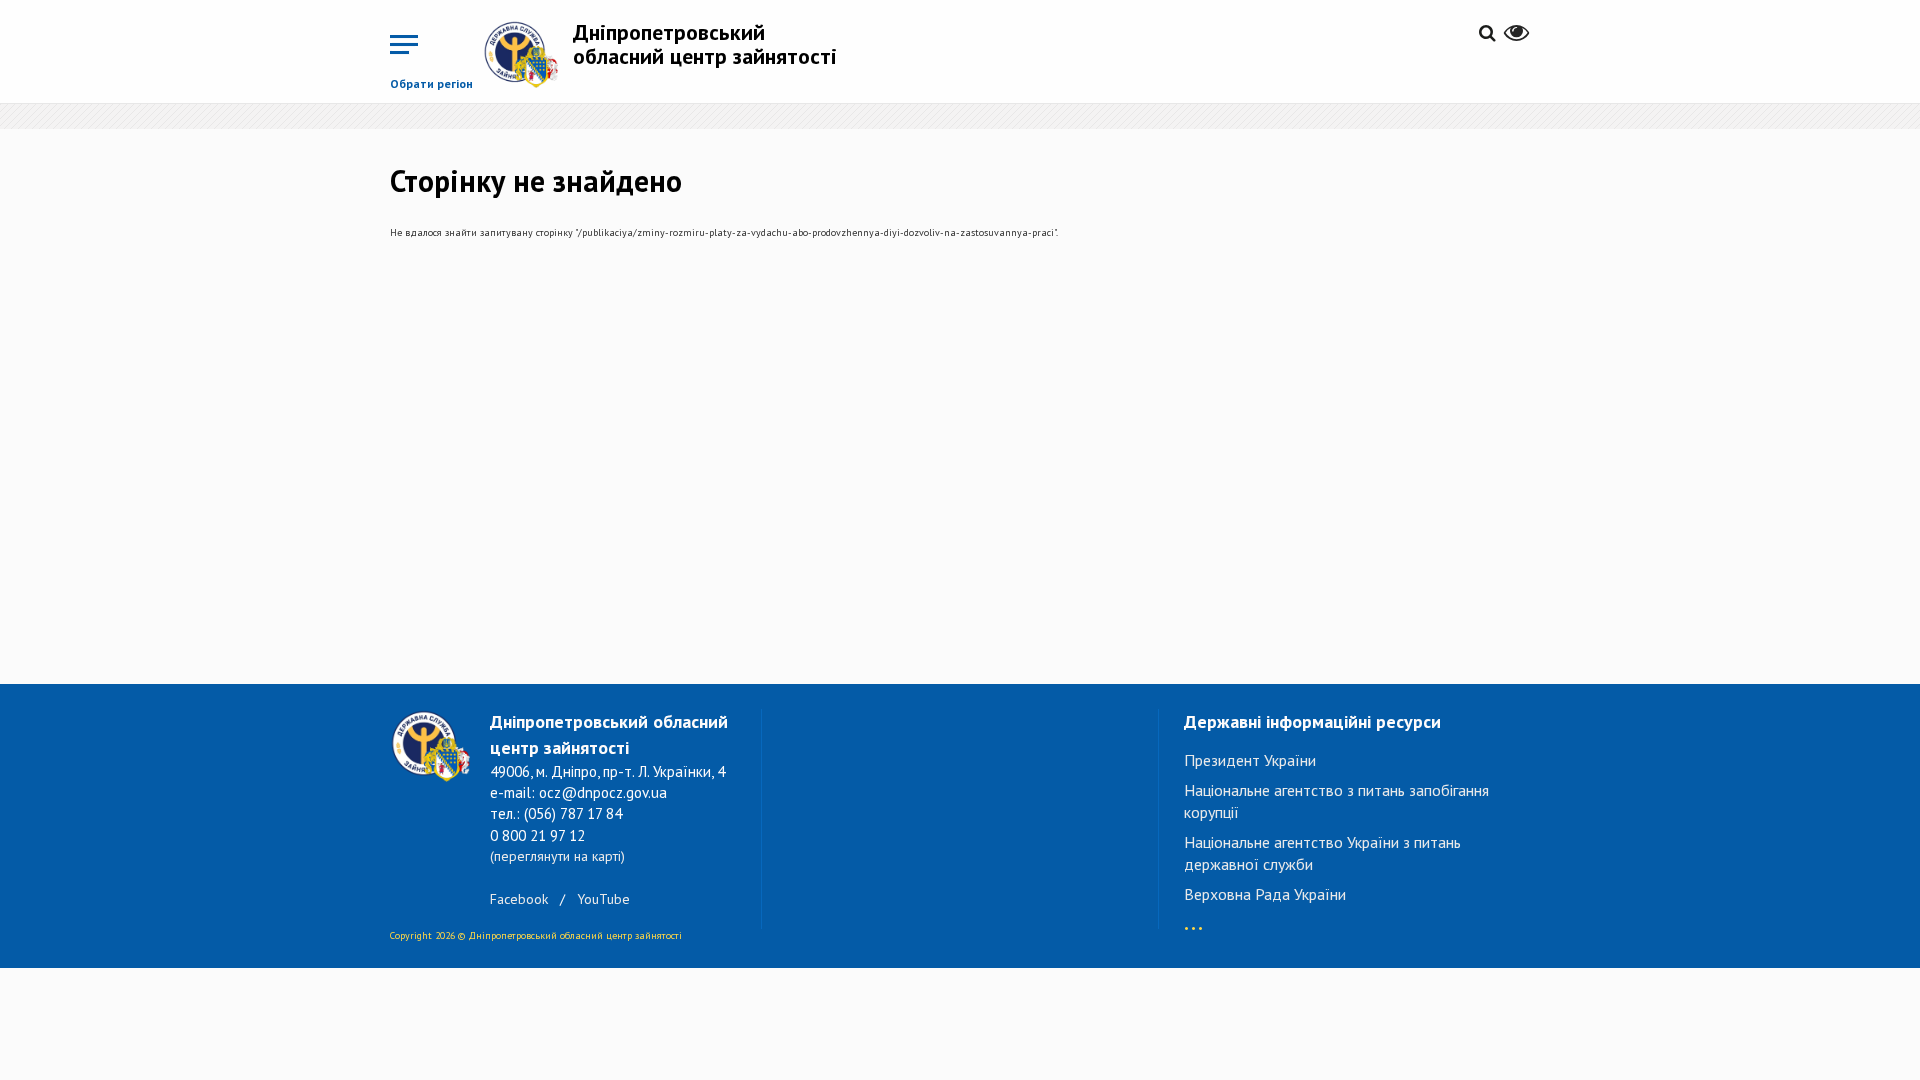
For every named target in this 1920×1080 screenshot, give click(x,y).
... (1193, 918)
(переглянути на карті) (557, 856)
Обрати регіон (431, 83)
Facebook (519, 899)
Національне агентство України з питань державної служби (1322, 853)
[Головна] (528, 54)
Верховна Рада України (1265, 894)
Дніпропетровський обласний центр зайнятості (705, 44)
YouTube (603, 899)
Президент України (1250, 760)
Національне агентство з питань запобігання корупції (1336, 801)
